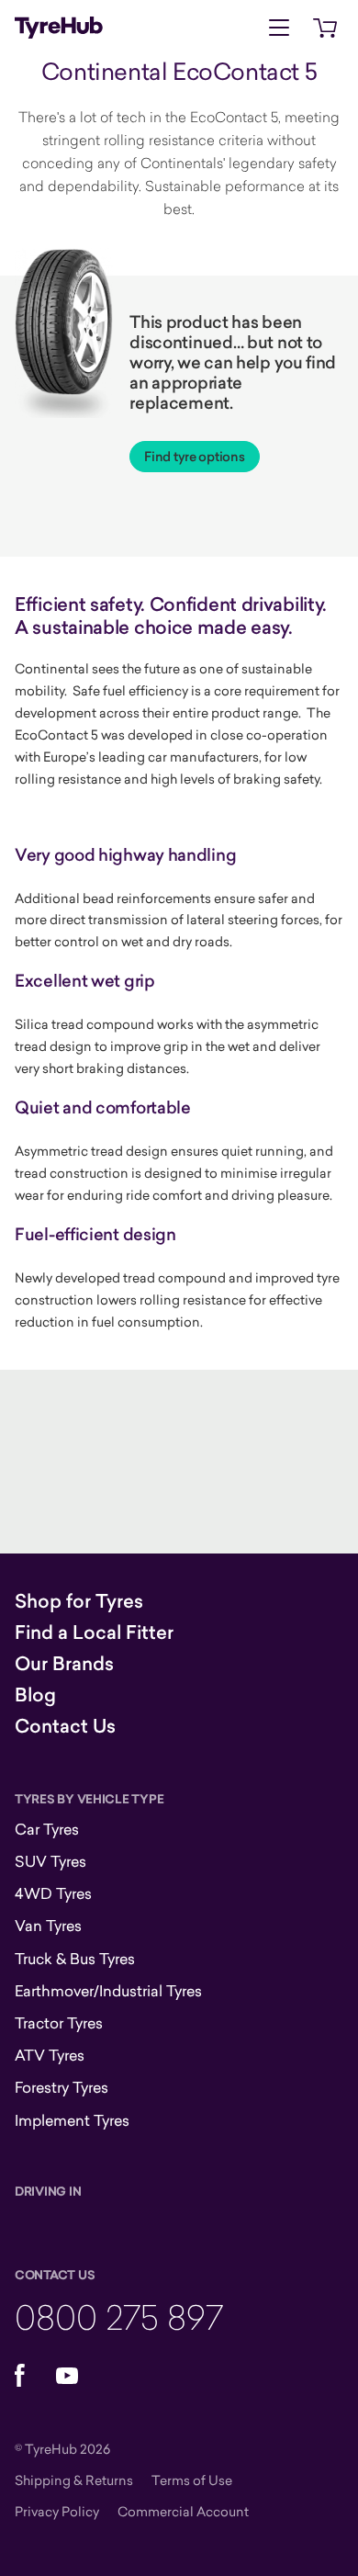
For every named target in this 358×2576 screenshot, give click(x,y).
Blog (35, 1695)
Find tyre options (194, 457)
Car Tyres (47, 1829)
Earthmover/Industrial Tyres (108, 1991)
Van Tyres (48, 1926)
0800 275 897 (119, 2316)
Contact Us (65, 1726)
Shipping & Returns (74, 2480)
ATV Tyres (50, 2055)
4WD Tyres (53, 1893)
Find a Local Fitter (94, 1633)
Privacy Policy (57, 2511)
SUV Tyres (50, 1861)
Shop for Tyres (79, 1601)
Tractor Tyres (59, 2023)
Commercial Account (183, 2511)
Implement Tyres (72, 2120)
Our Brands (64, 1664)
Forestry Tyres (62, 2087)
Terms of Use (192, 2480)
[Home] (59, 28)
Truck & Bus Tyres (75, 1959)
